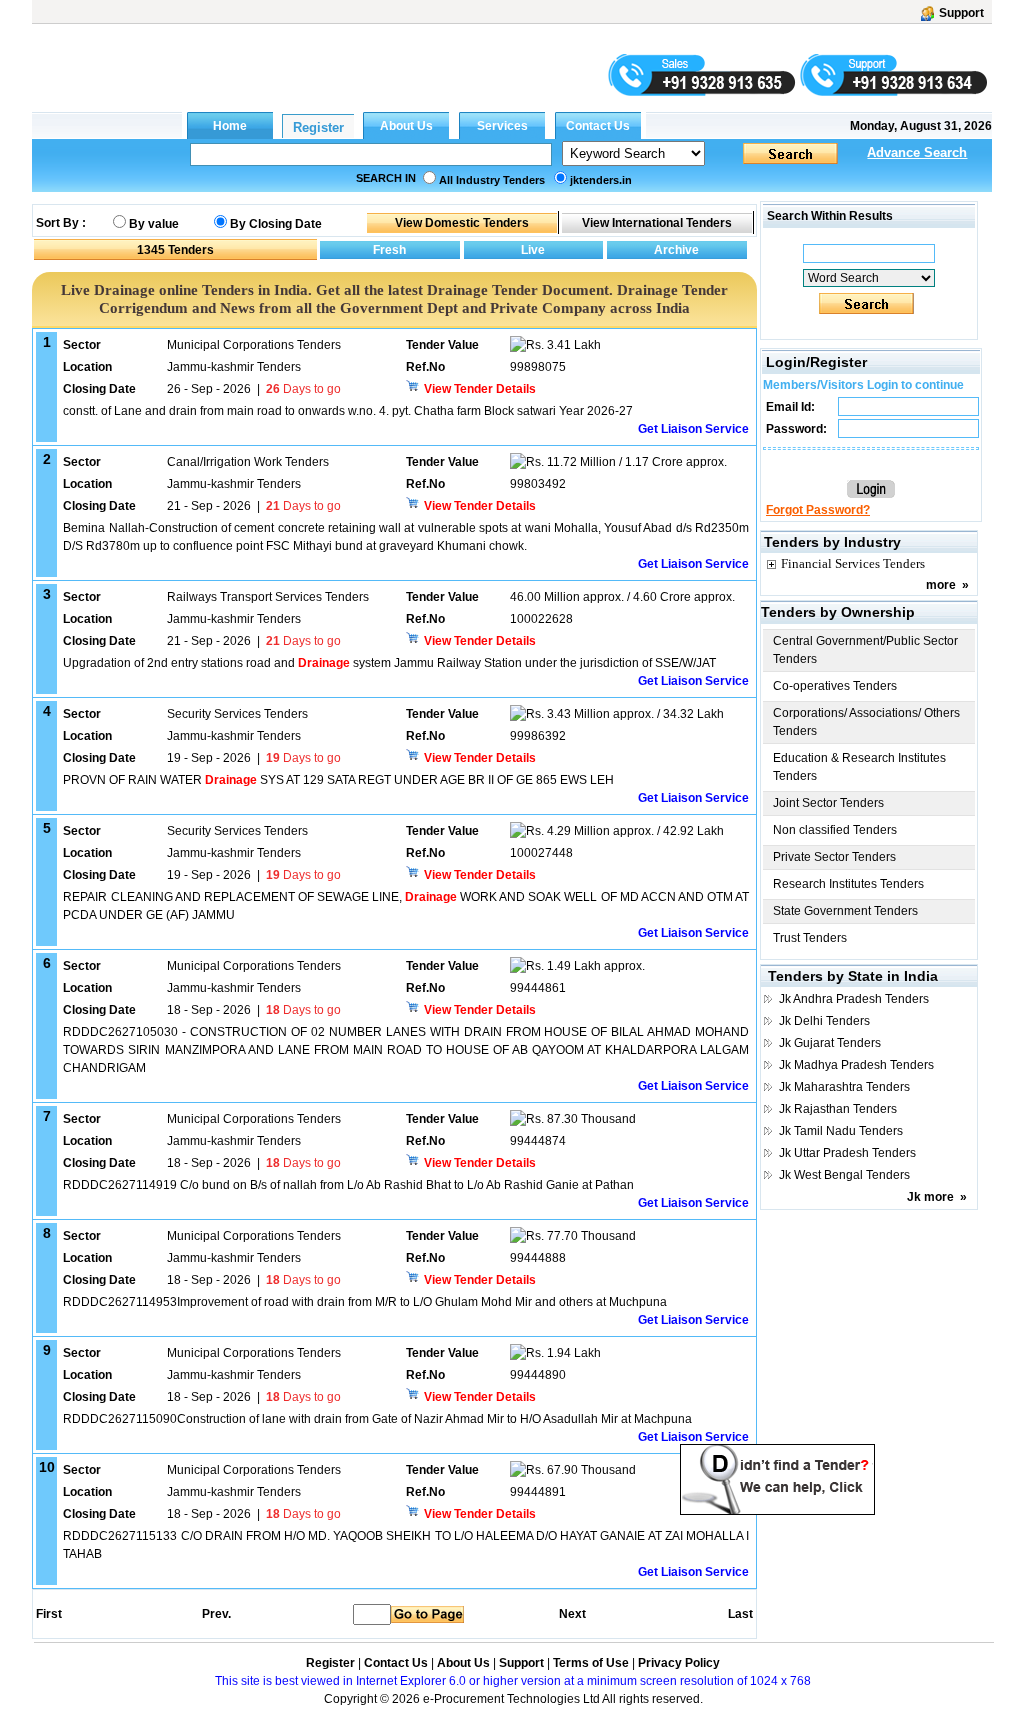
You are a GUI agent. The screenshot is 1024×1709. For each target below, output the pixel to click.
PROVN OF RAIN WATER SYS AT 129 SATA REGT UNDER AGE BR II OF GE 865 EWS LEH (338, 780)
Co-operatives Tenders (835, 686)
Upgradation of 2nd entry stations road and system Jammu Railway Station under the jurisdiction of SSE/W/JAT (389, 663)
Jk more (930, 1197)
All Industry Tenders (492, 180)
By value (154, 224)
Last (740, 1614)
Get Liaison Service (693, 429)
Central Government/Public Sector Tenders (865, 650)
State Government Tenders (845, 911)
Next (572, 1614)
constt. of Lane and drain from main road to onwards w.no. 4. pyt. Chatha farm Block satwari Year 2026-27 (348, 411)
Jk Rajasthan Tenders (838, 1109)
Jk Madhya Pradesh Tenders (856, 1065)
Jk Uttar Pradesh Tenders (847, 1153)
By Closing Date (276, 224)
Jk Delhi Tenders (824, 1021)
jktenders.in (601, 180)
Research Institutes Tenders (848, 884)
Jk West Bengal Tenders (844, 1175)
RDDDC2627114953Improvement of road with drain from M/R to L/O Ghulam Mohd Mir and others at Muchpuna (365, 1302)
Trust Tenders (810, 938)
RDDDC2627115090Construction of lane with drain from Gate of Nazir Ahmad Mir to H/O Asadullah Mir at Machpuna (377, 1419)
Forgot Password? (818, 510)
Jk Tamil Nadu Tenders (841, 1131)
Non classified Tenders (835, 830)
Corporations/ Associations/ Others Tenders (866, 722)
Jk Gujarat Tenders (830, 1043)
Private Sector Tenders (834, 857)
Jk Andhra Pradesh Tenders (854, 999)
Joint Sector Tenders (828, 803)
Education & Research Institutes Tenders (859, 767)
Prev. (216, 1614)
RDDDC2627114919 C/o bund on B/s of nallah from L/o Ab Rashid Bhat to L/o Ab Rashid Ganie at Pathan (348, 1185)
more (941, 585)
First (48, 1614)
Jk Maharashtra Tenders (844, 1087)
